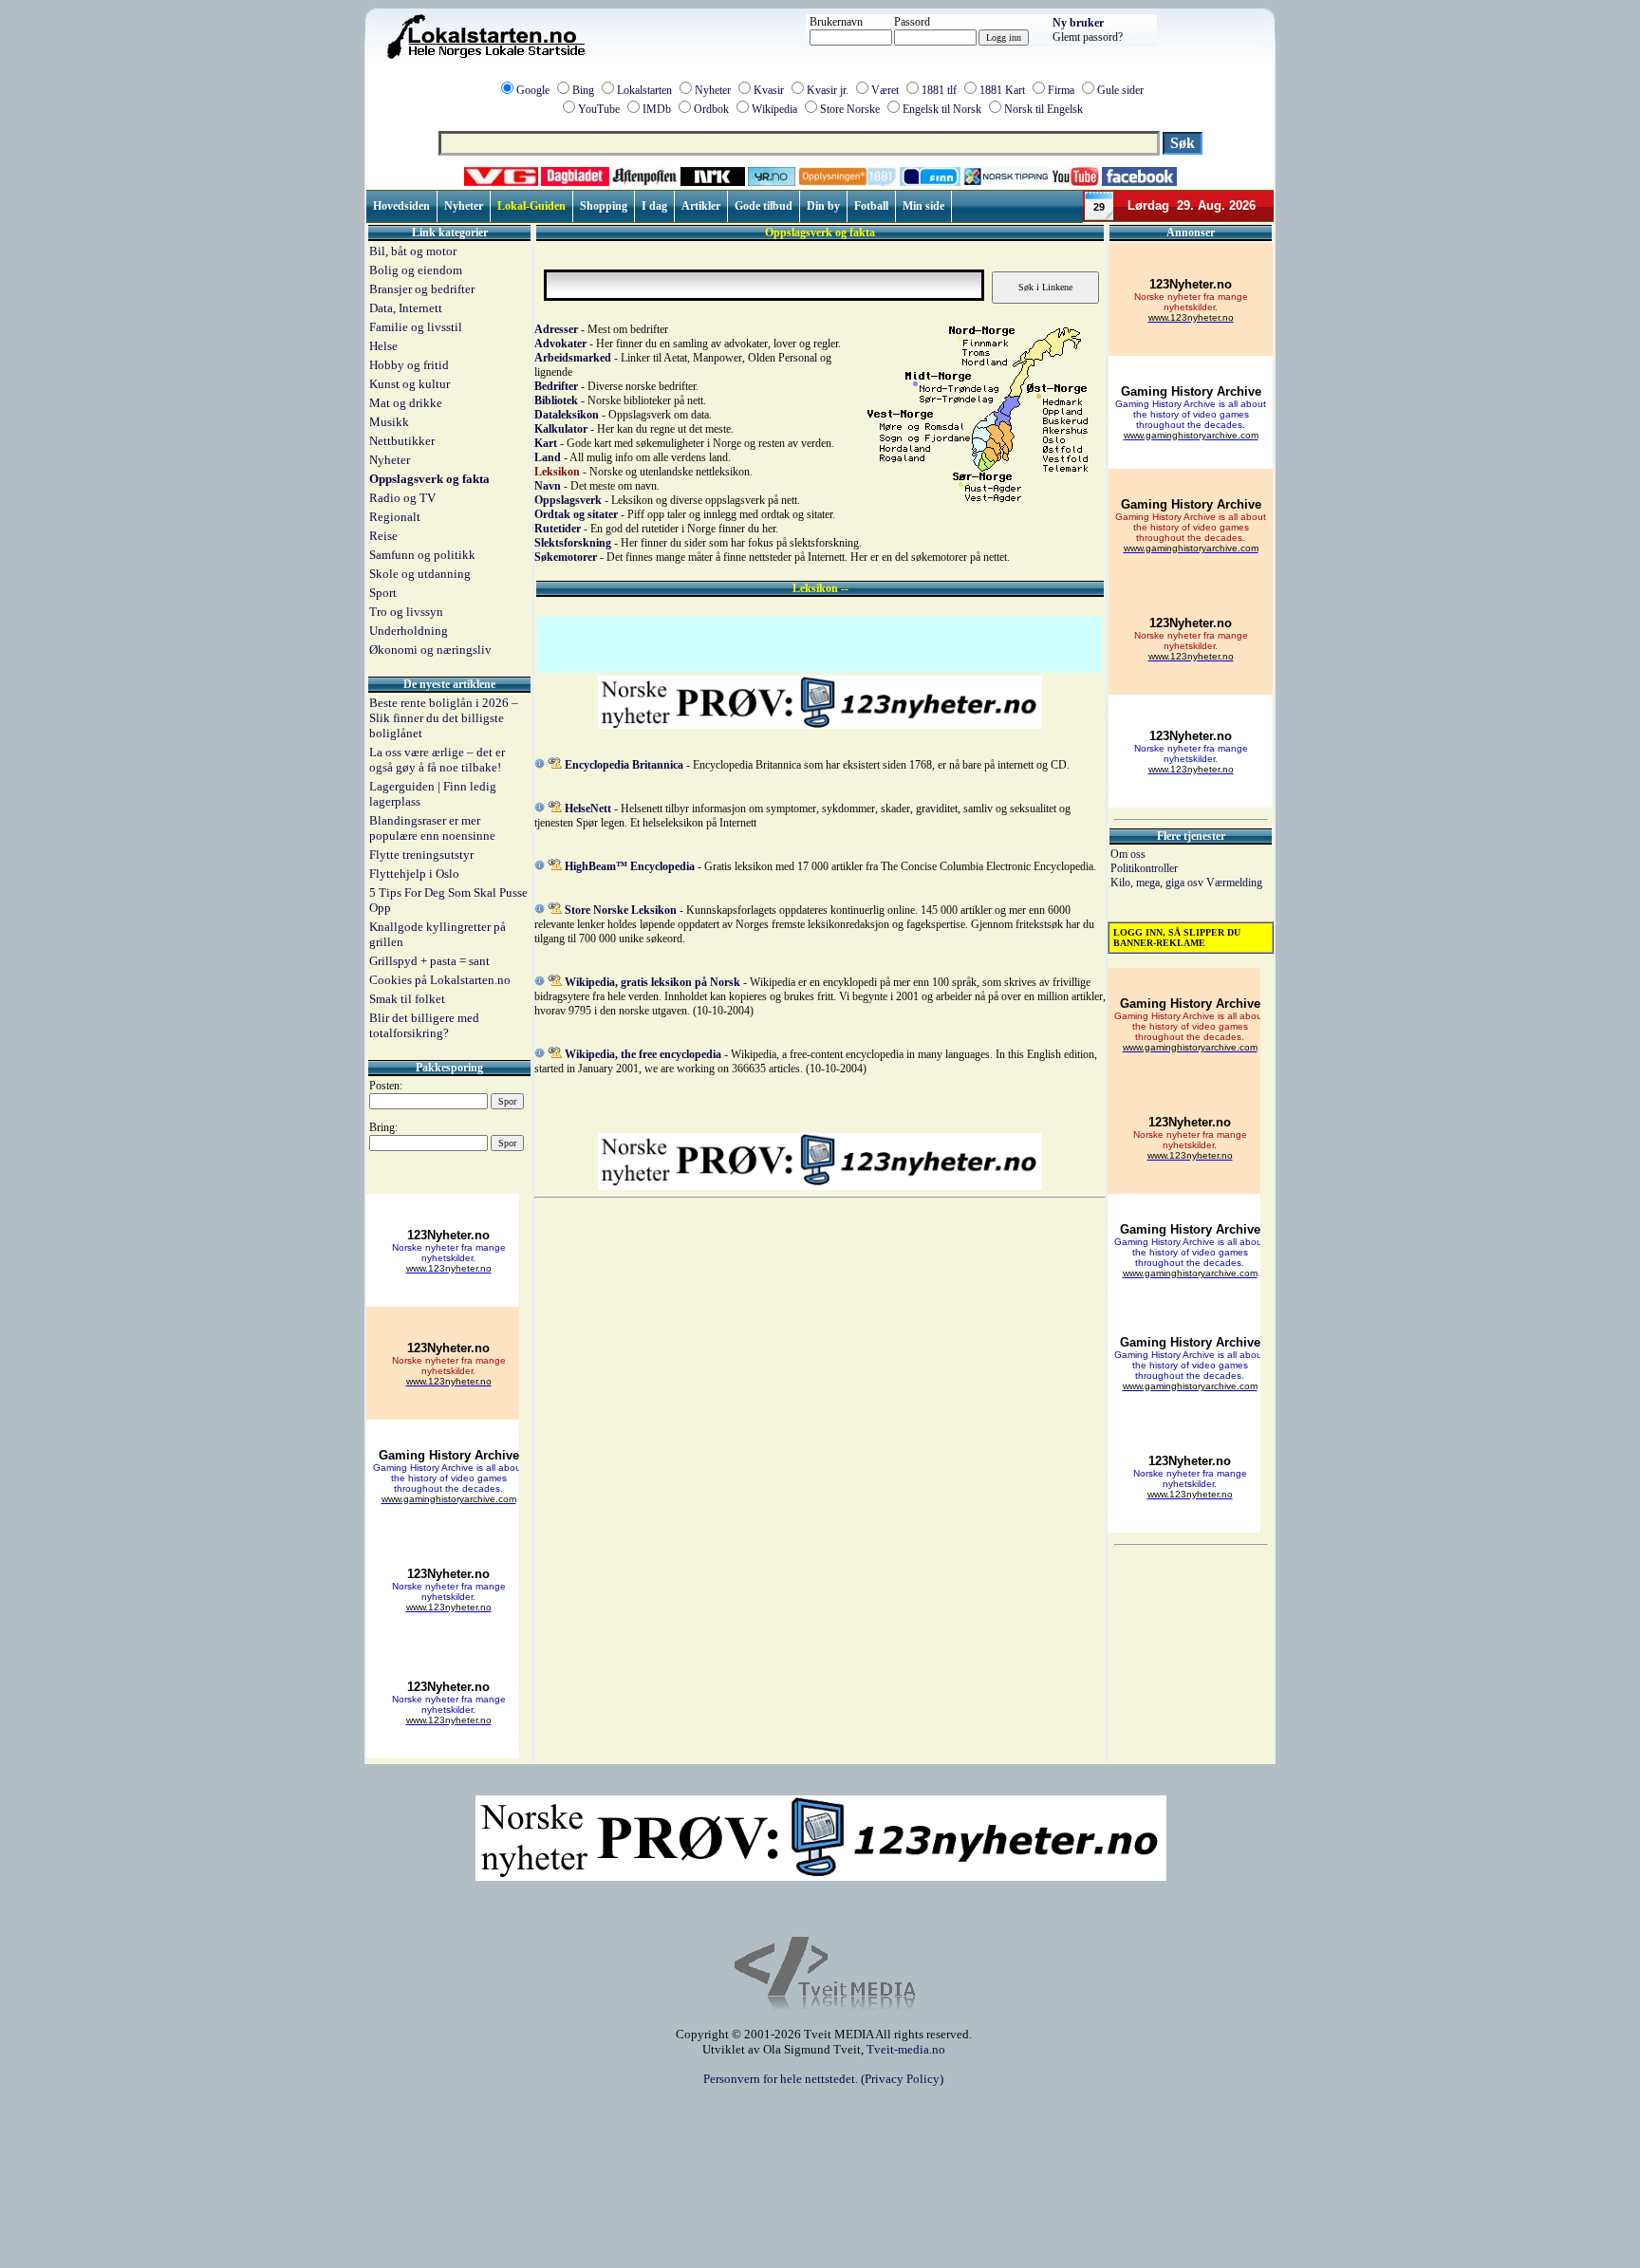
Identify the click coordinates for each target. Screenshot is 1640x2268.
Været (885, 90)
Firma (1061, 90)
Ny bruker (1078, 23)
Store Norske (850, 109)
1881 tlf (939, 90)
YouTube (599, 109)
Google (533, 90)
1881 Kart (1002, 90)
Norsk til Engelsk (1044, 109)
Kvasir (769, 90)
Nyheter (713, 90)
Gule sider (1120, 90)
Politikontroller (1144, 868)
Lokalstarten (644, 90)
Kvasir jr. (828, 90)
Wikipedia (774, 109)
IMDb (657, 109)
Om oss (1128, 854)
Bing (583, 90)
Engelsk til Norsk (942, 109)
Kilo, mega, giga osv (1158, 883)
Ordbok (711, 109)
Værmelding (1234, 883)
